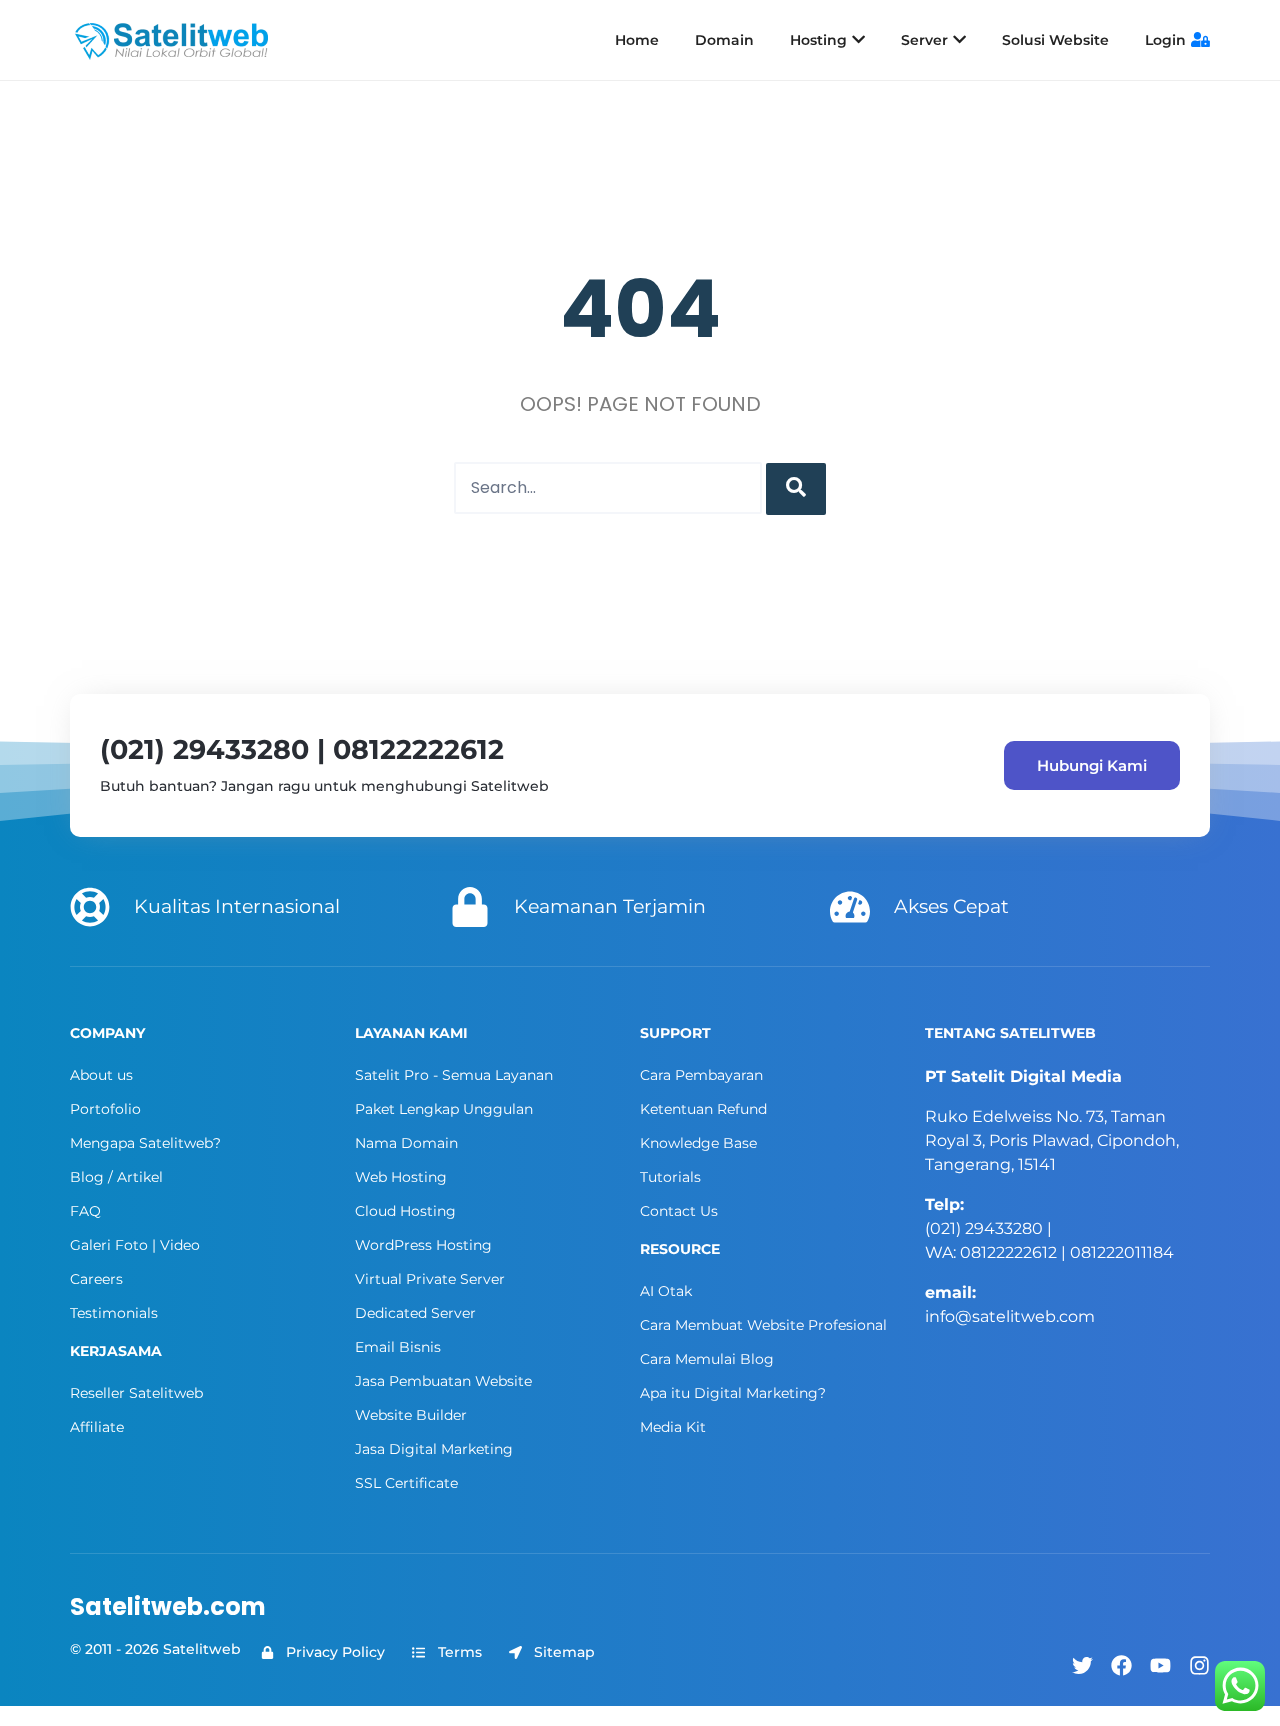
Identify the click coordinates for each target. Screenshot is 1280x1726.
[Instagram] (1199, 1665)
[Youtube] (1160, 1665)
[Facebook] (1121, 1665)
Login (1165, 40)
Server (924, 40)
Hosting (818, 40)
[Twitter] (1082, 1665)
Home (637, 40)
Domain (724, 40)
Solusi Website (1055, 40)
